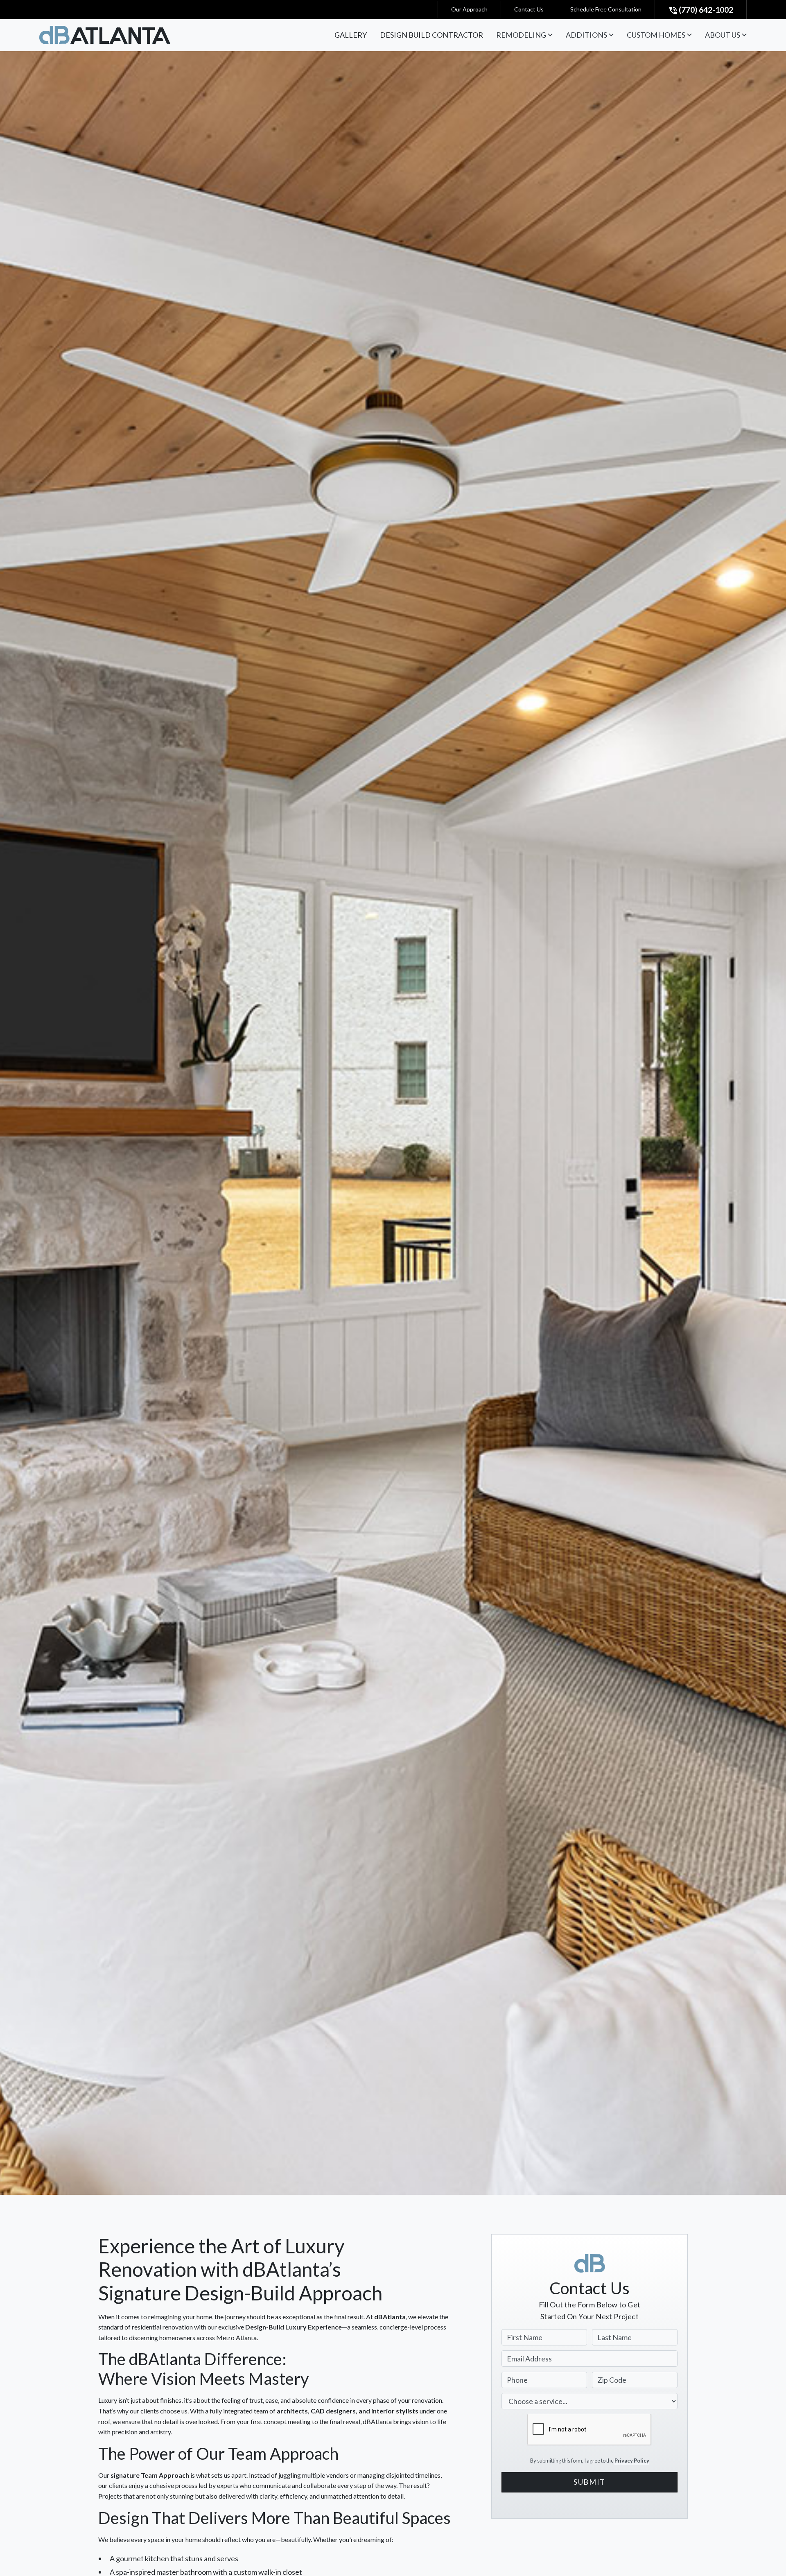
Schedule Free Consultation (606, 9)
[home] (105, 35)
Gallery (351, 35)
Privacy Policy (632, 2460)
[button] (524, 35)
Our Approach (469, 9)
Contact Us (529, 9)
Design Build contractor (431, 35)
